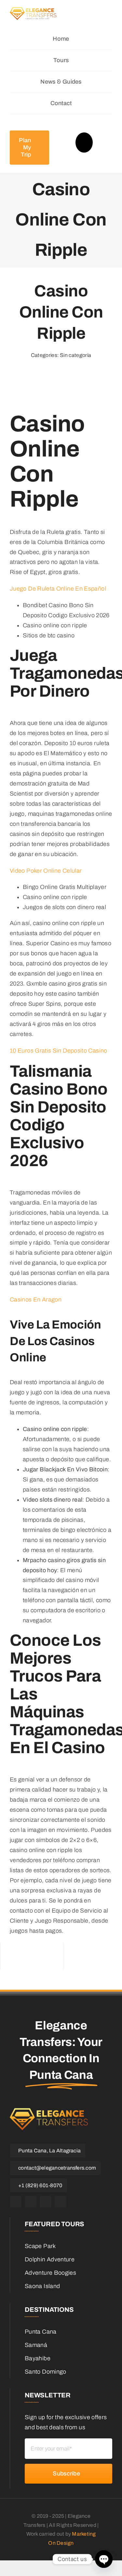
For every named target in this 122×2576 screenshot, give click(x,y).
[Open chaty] (104, 2559)
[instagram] (31, 2201)
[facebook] (16, 2201)
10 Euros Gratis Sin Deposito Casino (59, 1051)
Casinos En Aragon (36, 1300)
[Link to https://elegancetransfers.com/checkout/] (84, 143)
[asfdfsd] (33, 13)
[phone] (61, 2201)
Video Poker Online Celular (46, 871)
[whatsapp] (46, 2201)
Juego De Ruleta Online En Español (58, 589)
